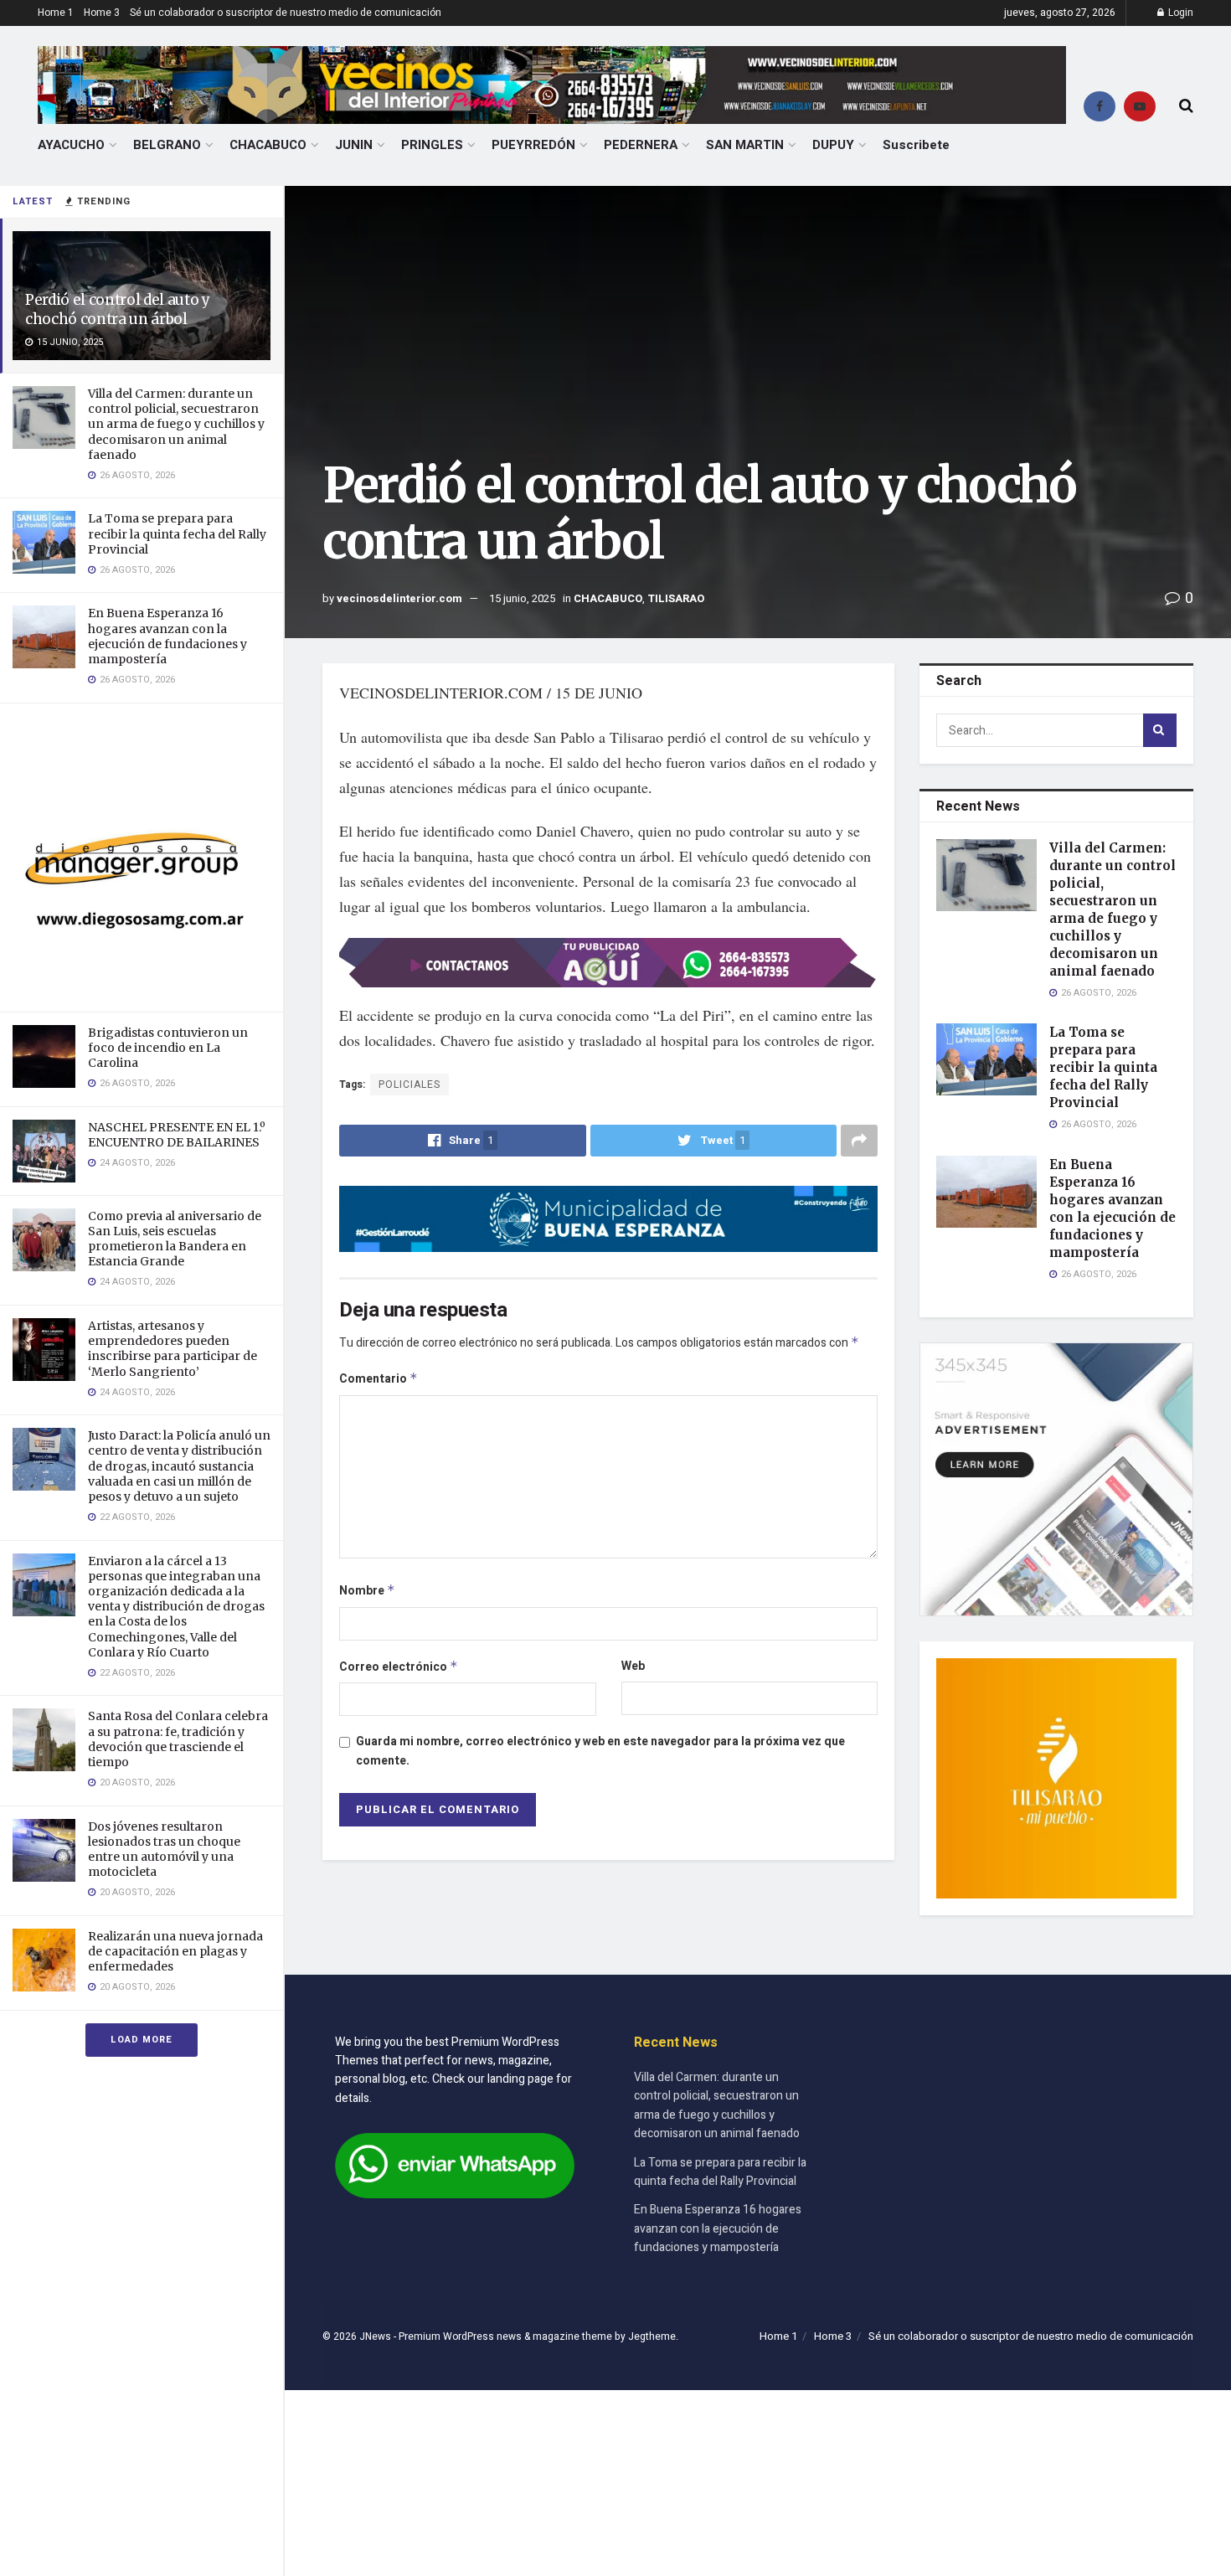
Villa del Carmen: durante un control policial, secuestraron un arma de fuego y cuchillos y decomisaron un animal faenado (176, 424)
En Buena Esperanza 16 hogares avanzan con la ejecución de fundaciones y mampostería (167, 636)
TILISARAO (676, 598)
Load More (142, 2040)
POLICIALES (409, 1084)
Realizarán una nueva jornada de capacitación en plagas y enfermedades (175, 1951)
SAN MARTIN (745, 145)
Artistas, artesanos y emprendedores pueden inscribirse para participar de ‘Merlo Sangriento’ (173, 1349)
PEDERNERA (641, 145)
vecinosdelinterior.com (399, 598)
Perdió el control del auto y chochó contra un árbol (117, 309)
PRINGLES (432, 145)
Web (633, 1666)
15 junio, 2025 (522, 598)
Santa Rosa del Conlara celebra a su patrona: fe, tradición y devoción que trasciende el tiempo (178, 1739)
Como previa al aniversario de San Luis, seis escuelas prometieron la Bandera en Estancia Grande (175, 1239)
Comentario (379, 1379)
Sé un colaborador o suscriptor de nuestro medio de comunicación (286, 13)
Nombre (367, 1591)
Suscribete (916, 145)
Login (1179, 13)
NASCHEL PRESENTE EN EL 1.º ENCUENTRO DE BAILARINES (177, 1135)
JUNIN (354, 145)
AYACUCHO (71, 145)
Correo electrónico (399, 1667)
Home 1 (56, 13)
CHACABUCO (268, 145)
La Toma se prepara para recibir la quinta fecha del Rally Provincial (177, 533)
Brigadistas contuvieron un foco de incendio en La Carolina (168, 1048)
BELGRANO (167, 145)
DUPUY (833, 145)
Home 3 (102, 13)
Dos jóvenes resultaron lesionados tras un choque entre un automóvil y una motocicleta (164, 1850)
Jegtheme (652, 2336)
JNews (375, 2336)
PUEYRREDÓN (533, 145)
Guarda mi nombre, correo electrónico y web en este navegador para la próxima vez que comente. (600, 1751)
